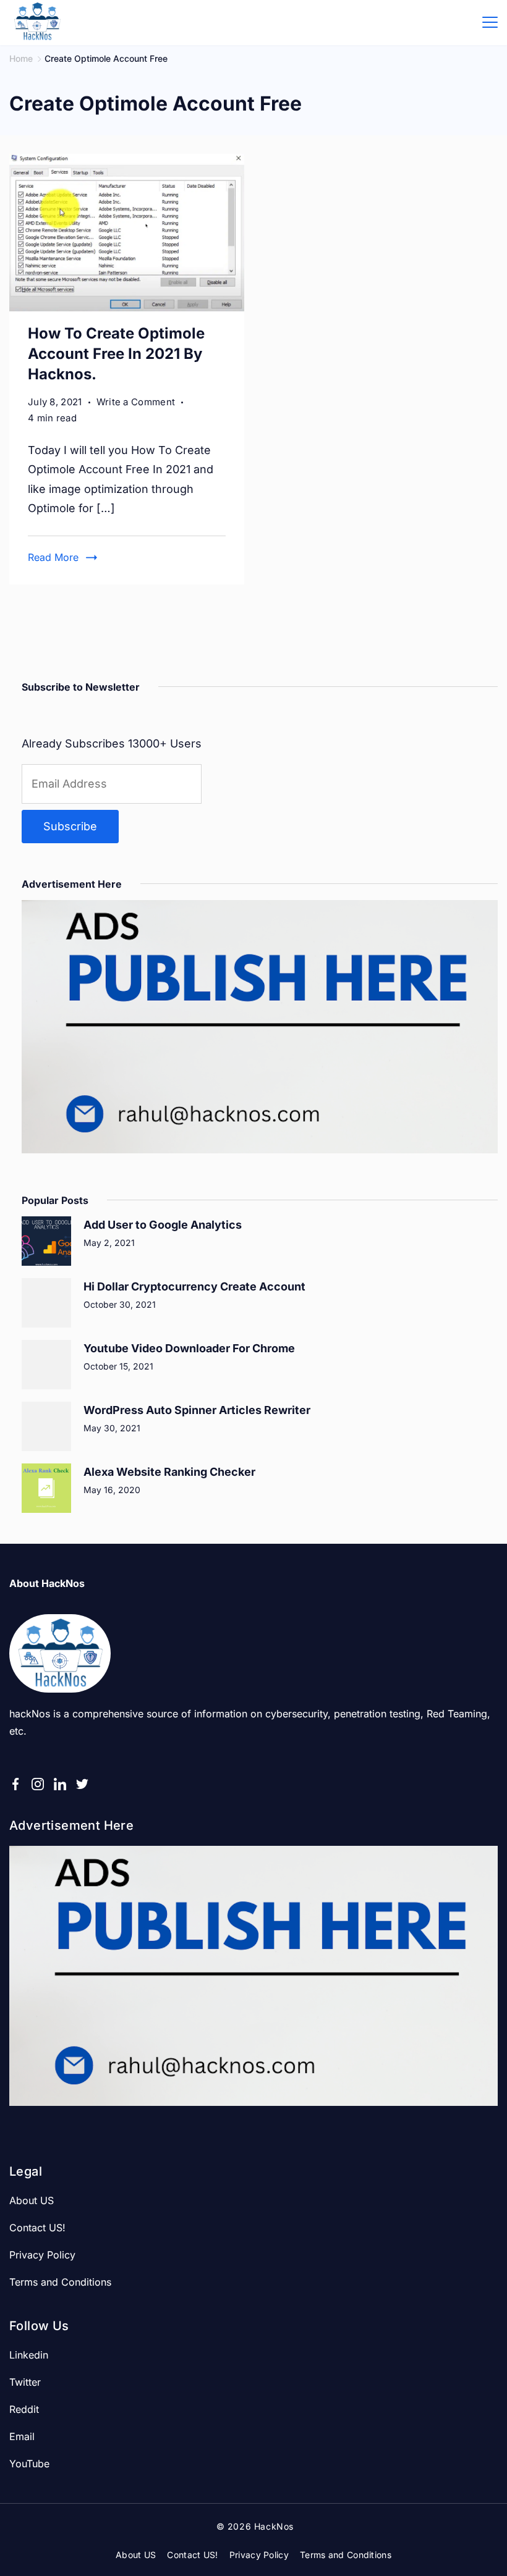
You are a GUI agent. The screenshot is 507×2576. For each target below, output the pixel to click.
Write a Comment (136, 403)
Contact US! (37, 2228)
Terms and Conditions (60, 2282)
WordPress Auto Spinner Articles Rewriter (197, 1410)
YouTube (29, 2464)
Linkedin (29, 2355)
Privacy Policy (42, 2255)
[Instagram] (38, 1784)
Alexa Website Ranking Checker (169, 1472)
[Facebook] (15, 1784)
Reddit (24, 2409)
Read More (53, 557)
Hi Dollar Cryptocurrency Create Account (194, 1286)
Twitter (25, 2382)
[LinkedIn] (60, 1784)
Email (22, 2436)
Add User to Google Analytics (163, 1225)
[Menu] (490, 22)
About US (32, 2200)
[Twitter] (82, 1784)
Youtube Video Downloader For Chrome (189, 1348)
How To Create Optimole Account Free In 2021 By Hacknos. (116, 354)
